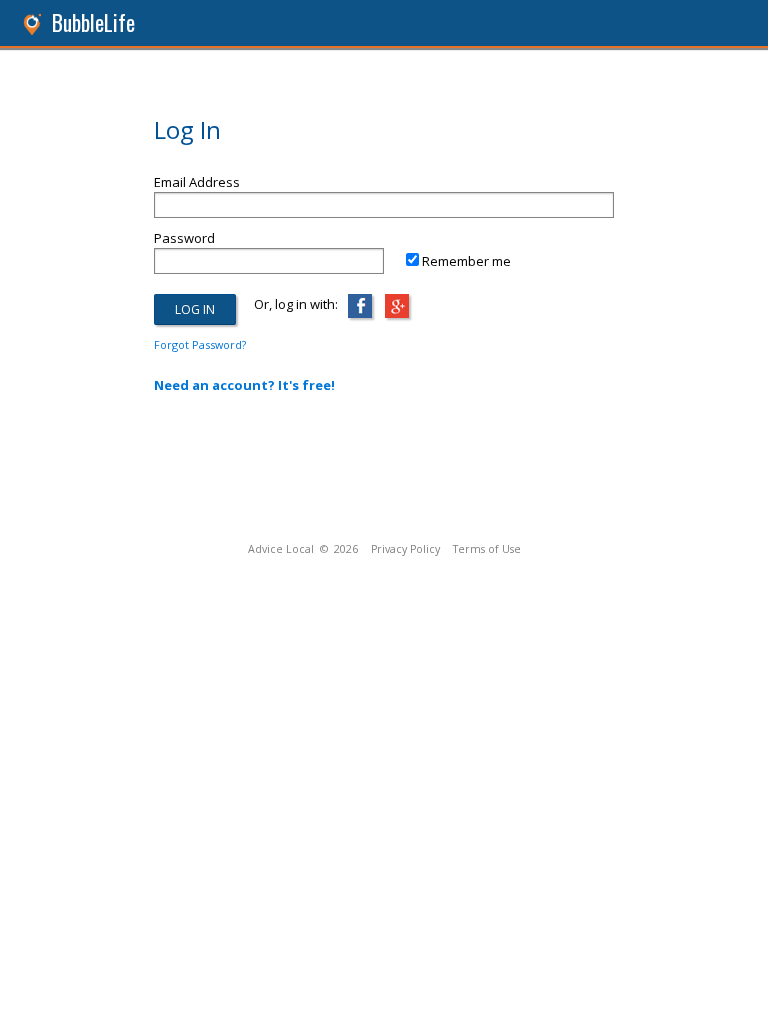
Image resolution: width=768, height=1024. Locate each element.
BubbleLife (93, 22)
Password (184, 238)
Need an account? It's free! (244, 385)
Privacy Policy (405, 549)
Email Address (197, 182)
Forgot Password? (200, 344)
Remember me (466, 261)
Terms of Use (487, 549)
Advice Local (281, 549)
